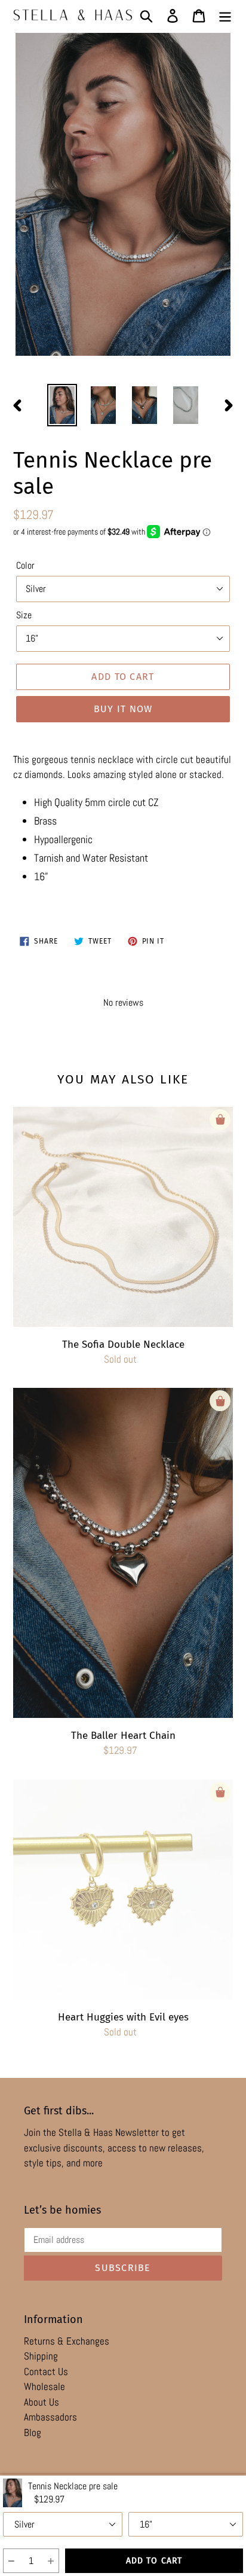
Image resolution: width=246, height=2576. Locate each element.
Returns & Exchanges (67, 2341)
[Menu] (225, 15)
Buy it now (123, 709)
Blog (33, 2432)
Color (25, 565)
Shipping (41, 2356)
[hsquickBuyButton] (220, 1120)
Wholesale (44, 2386)
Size (24, 615)
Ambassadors (50, 2417)
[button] (11, 2561)
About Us (41, 2402)
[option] (62, 405)
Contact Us (46, 2371)
